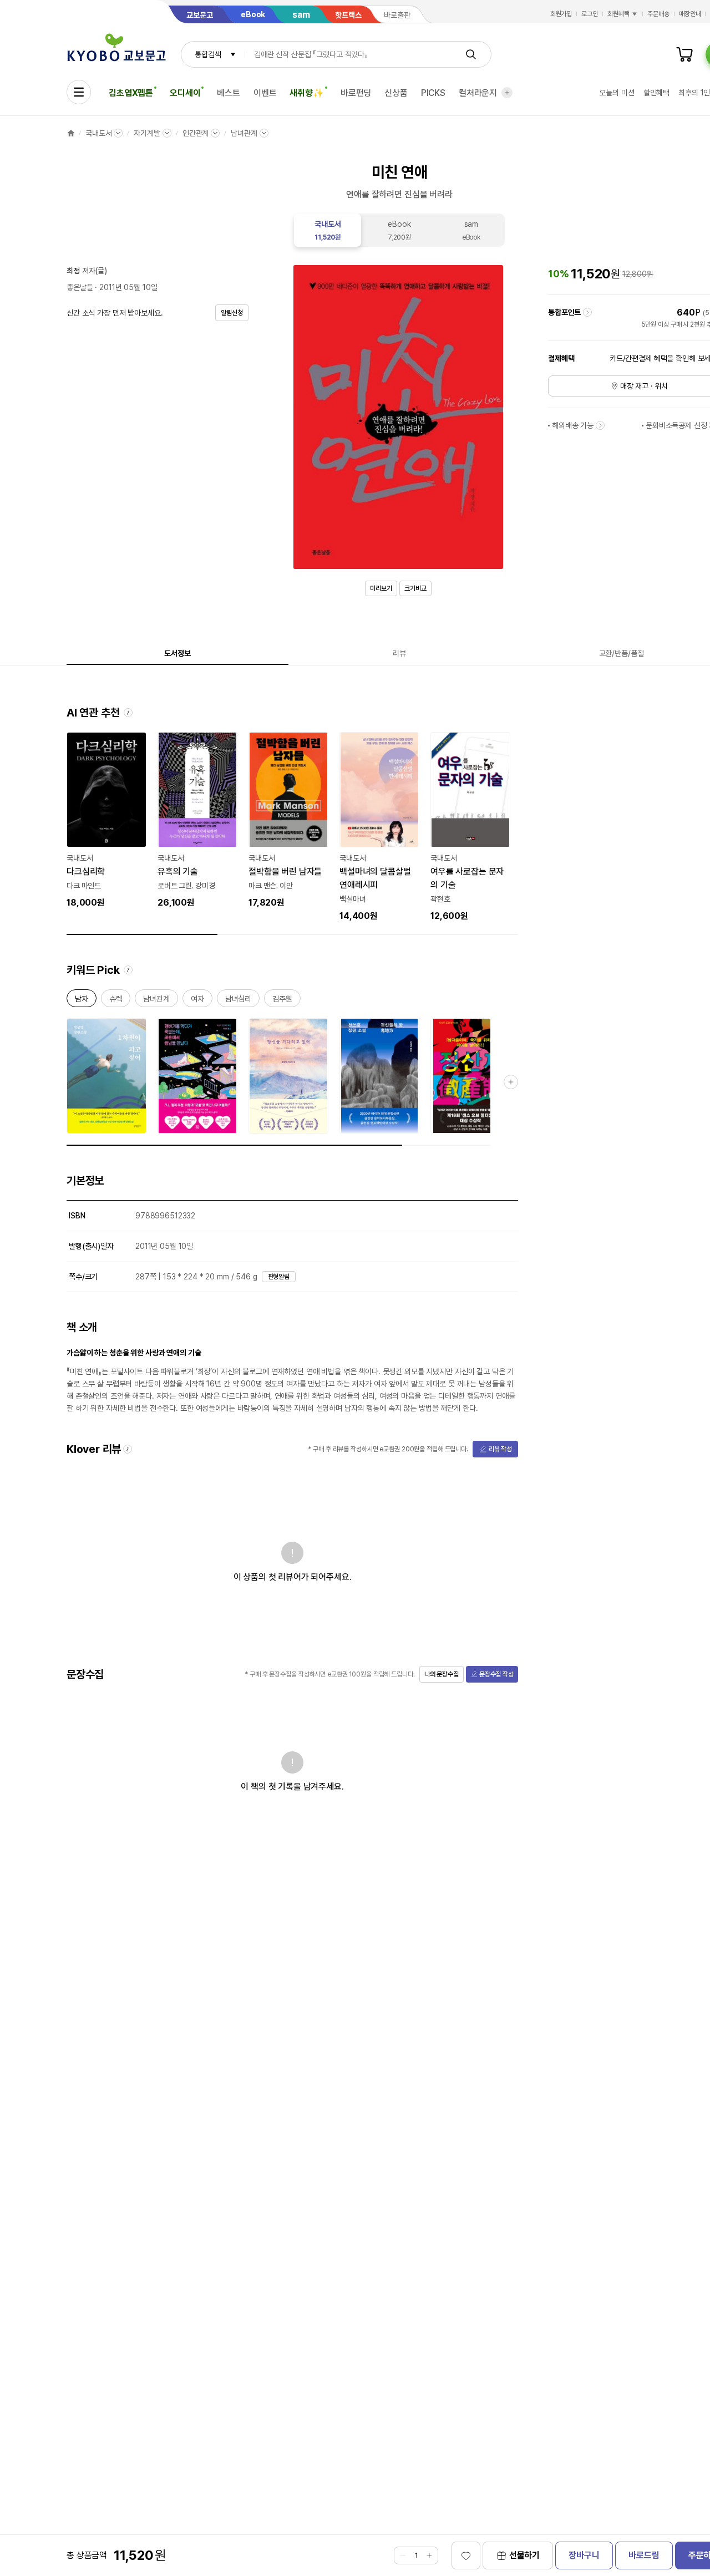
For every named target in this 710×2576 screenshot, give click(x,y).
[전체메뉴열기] (79, 92)
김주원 (282, 1001)
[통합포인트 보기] (587, 312)
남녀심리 (238, 1001)
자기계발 (147, 133)
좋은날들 (80, 287)
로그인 (590, 14)
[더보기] (507, 93)
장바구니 (584, 2555)
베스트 (229, 93)
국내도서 (98, 133)
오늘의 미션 (617, 93)
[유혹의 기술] (197, 821)
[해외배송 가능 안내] (600, 425)
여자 (197, 1001)
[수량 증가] (429, 2555)
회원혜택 (618, 14)
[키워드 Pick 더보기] (511, 1082)
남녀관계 (244, 133)
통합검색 (208, 54)
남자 (82, 1001)
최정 (73, 271)
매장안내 (690, 14)
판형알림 (279, 1277)
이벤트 (265, 93)
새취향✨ (306, 93)
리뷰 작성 (500, 1449)
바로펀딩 (356, 93)
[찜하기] (466, 2555)
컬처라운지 (478, 93)
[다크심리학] (106, 821)
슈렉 (116, 1001)
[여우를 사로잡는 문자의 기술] (470, 827)
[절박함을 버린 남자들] (288, 821)
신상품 (396, 93)
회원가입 (561, 14)
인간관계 (196, 133)
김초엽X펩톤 (131, 93)
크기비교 (415, 588)
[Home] (71, 133)
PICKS (433, 93)
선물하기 (524, 2555)
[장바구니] (684, 54)
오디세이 (185, 93)
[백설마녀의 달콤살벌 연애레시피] (379, 827)
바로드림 (644, 2555)
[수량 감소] (403, 2555)
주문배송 (658, 14)
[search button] (471, 54)
